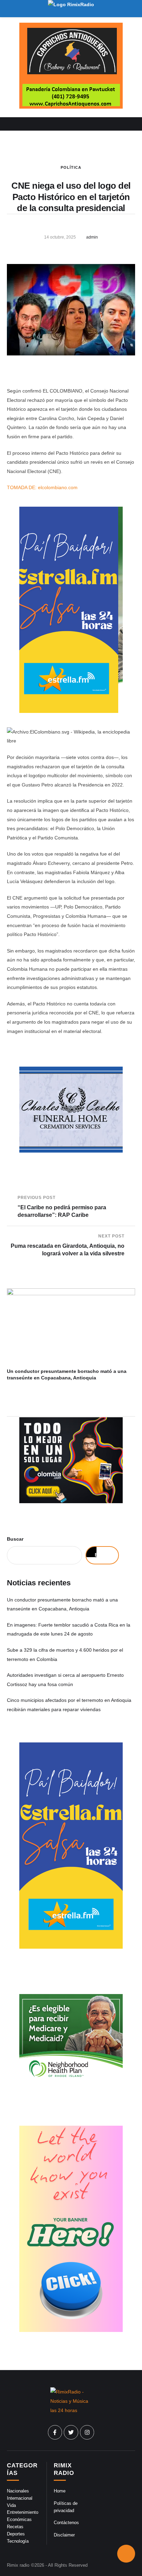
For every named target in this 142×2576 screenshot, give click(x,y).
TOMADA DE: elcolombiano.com (42, 487)
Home (60, 2491)
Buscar (15, 1539)
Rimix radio (18, 2565)
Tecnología (18, 2541)
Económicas (19, 2519)
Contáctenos (66, 2523)
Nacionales (18, 2491)
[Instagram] (87, 2432)
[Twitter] (71, 2432)
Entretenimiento (23, 2512)
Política (71, 167)
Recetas (15, 2527)
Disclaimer (64, 2535)
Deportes (16, 2534)
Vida (11, 2505)
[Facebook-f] (55, 2432)
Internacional (20, 2498)
